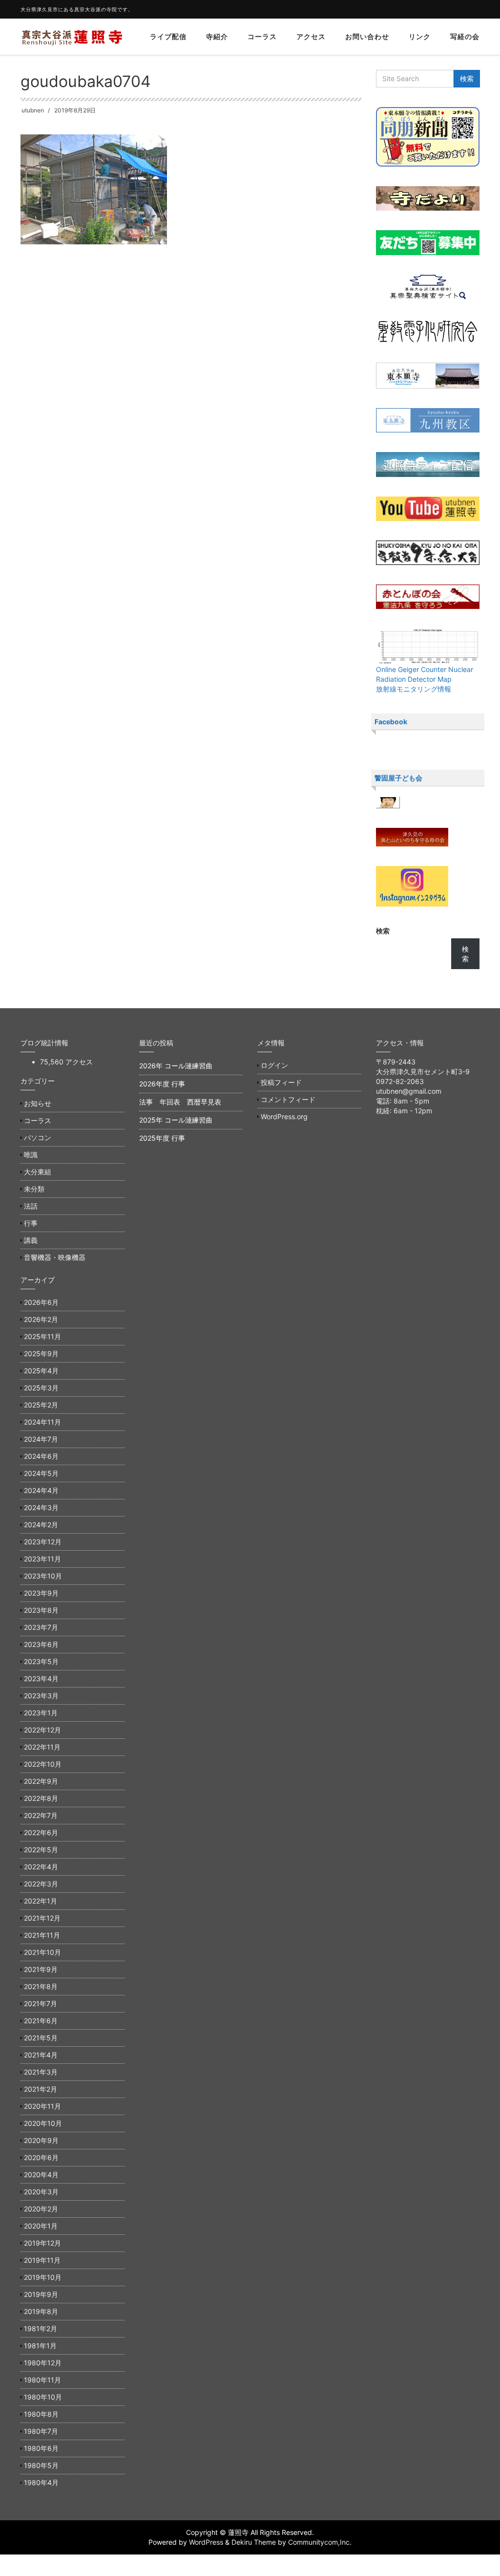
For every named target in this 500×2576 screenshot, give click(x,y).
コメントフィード (288, 1099)
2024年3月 (41, 1507)
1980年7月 (41, 2431)
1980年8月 (41, 2414)
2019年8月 (41, 2311)
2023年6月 (41, 1644)
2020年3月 (41, 2192)
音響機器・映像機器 (55, 1257)
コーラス (262, 36)
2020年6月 (41, 2157)
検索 (383, 931)
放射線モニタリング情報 (414, 689)
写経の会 (465, 36)
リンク (420, 36)
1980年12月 (43, 2363)
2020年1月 (41, 2226)
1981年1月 (40, 2346)
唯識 (31, 1155)
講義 (31, 1240)
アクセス (311, 36)
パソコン (38, 1137)
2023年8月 (41, 1610)
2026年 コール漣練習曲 (176, 1066)
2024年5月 (41, 1473)
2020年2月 (41, 2209)
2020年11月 (42, 2106)
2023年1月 (41, 1713)
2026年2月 (41, 1319)
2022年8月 (41, 1798)
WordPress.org (284, 1116)
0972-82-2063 (400, 1081)
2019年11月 (42, 2260)
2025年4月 (41, 1371)
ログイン (274, 1065)
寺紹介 (217, 36)
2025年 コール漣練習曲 (176, 1120)
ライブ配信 (168, 36)
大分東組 (38, 1172)
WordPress (206, 2542)
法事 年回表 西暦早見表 (180, 1102)
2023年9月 (41, 1593)
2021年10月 (42, 1952)
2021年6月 (41, 2021)
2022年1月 (41, 1901)
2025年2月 (41, 1405)
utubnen (33, 110)
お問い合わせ (367, 36)
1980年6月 (41, 2448)
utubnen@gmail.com (409, 1091)
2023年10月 (43, 1576)
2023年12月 (43, 1542)
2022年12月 (42, 1730)
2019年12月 (42, 2243)
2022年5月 (41, 1850)
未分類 (34, 1189)
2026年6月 (41, 1302)
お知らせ (38, 1103)
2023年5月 (41, 1661)
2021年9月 (41, 1969)
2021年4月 (41, 2055)
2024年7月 (41, 1439)
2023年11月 (42, 1559)
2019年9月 (41, 2294)
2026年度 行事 (162, 1084)
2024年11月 (42, 1422)
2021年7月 (41, 2003)
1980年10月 (43, 2397)
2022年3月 (41, 1884)
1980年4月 (41, 2482)
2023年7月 (41, 1627)
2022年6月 (41, 1832)
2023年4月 (41, 1678)
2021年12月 (42, 1918)
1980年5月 (41, 2465)
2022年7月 (41, 1815)
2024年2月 (41, 1525)
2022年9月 (41, 1781)
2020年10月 (43, 2123)
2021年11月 (42, 1935)
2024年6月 (41, 1456)
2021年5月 (41, 2038)
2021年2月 (41, 2089)
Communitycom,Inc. (320, 2542)
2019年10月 (43, 2277)
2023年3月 (41, 1696)
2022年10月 (43, 1764)
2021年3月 (41, 2072)
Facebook (391, 722)
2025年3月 (41, 1388)
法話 (31, 1206)
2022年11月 (42, 1747)
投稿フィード (281, 1082)
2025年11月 (42, 1336)
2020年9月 (41, 2140)
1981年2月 (41, 2328)
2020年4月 (41, 2175)
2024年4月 (41, 1490)
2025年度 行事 (162, 1138)
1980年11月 (42, 2380)
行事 (31, 1223)
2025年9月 (41, 1353)
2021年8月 (41, 1986)
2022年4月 (41, 1867)
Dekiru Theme (254, 2542)
